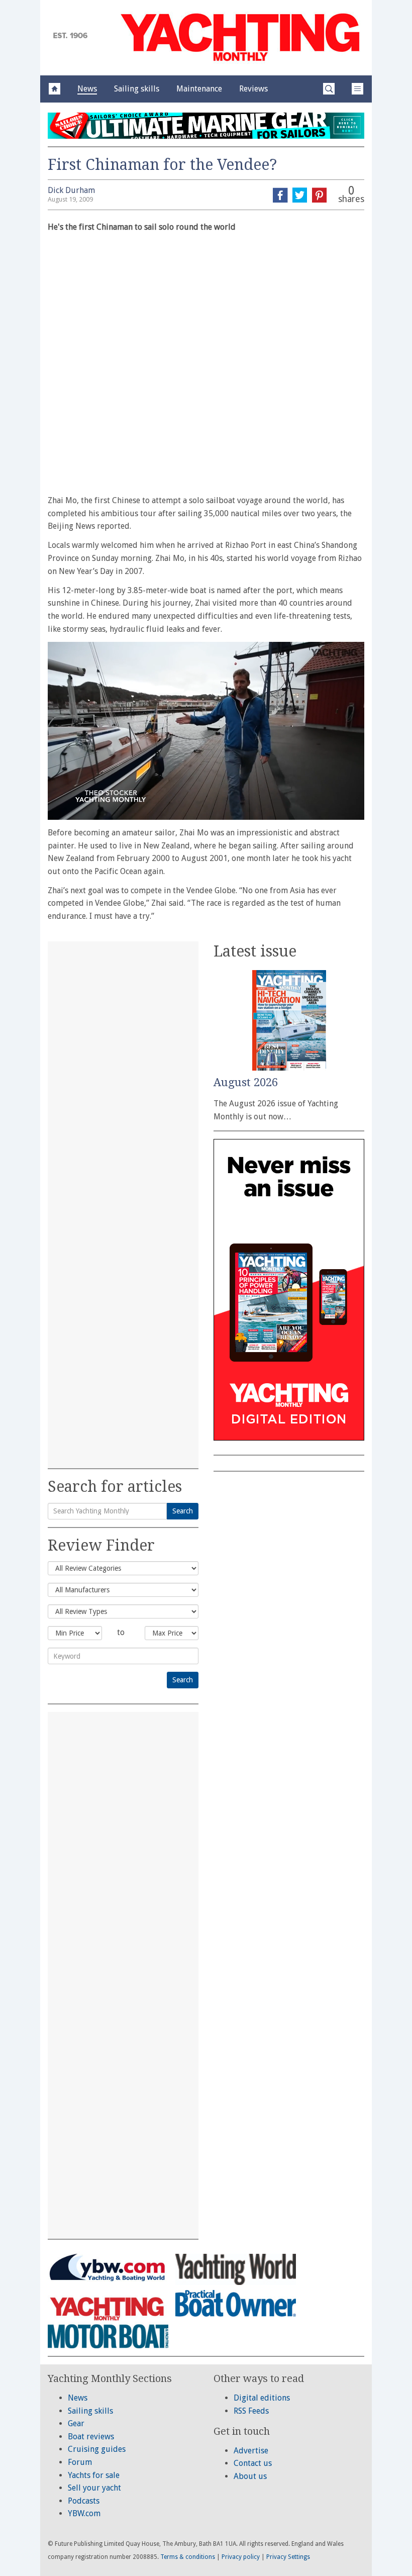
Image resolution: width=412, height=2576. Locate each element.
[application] (206, 731)
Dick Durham (71, 190)
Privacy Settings (288, 2557)
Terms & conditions (188, 2557)
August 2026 (246, 1082)
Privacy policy (241, 2557)
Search (183, 1511)
